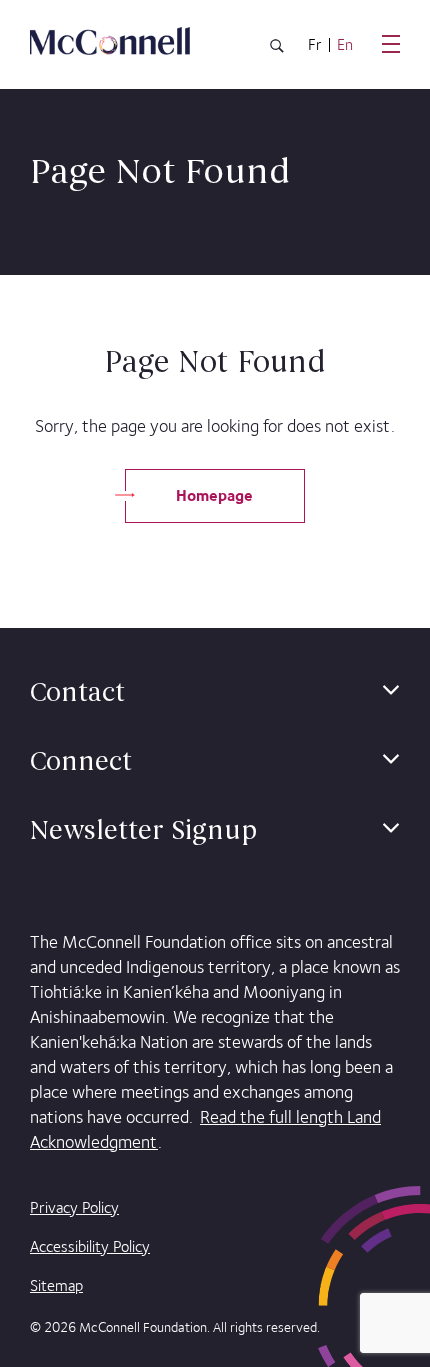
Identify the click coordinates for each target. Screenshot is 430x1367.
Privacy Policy (74, 1207)
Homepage (214, 495)
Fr (315, 45)
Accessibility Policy (90, 1246)
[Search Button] (277, 49)
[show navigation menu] (391, 44)
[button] (391, 690)
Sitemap (56, 1285)
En (345, 45)
